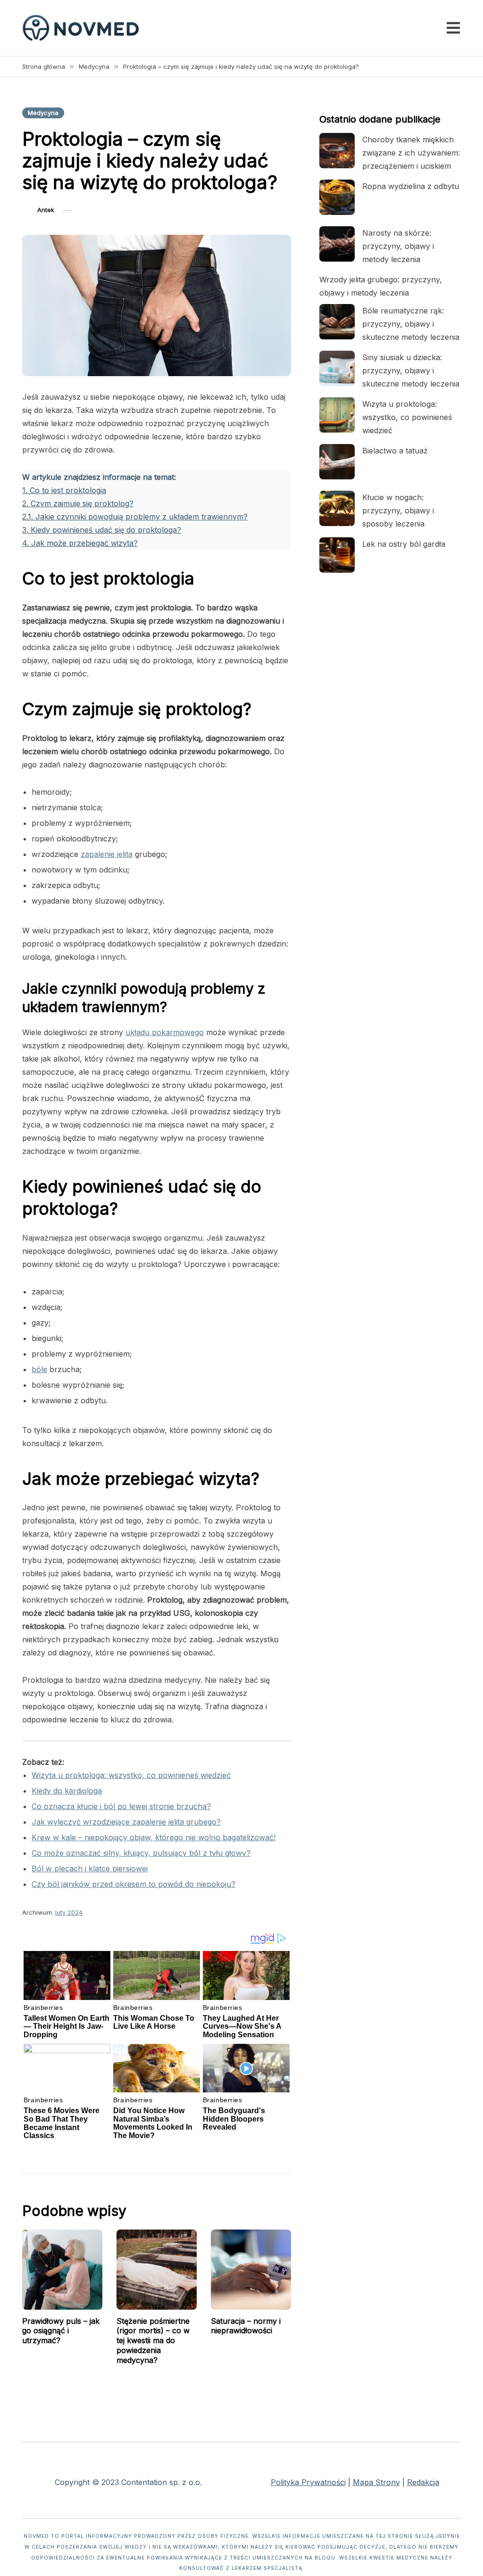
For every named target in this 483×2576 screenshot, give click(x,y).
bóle (39, 1369)
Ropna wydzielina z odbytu (411, 186)
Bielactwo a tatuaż (395, 451)
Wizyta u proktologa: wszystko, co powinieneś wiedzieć (131, 1775)
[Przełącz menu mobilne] (453, 28)
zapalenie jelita (107, 854)
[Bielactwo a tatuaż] (337, 462)
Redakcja (423, 2482)
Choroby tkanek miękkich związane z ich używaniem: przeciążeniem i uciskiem (411, 153)
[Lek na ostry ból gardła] (337, 555)
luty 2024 (69, 1912)
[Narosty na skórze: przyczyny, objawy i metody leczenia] (337, 244)
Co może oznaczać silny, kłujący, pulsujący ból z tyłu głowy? (141, 1853)
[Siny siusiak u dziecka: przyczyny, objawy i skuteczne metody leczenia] (337, 368)
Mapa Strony (376, 2482)
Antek (46, 210)
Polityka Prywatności (308, 2482)
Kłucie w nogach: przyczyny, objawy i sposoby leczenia (398, 510)
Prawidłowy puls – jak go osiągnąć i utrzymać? (61, 2331)
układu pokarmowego (165, 1032)
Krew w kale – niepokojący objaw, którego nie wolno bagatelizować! (154, 1837)
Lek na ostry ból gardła (404, 544)
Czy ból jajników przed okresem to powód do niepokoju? (133, 1884)
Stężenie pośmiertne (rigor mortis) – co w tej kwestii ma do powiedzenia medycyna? (153, 2341)
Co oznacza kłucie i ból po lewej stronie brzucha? (121, 1806)
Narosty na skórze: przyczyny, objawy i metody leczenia (398, 246)
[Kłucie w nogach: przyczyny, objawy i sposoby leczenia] (337, 508)
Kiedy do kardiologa (67, 1791)
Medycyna (43, 113)
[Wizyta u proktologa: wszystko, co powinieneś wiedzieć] (337, 415)
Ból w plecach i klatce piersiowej (90, 1868)
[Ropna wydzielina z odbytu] (337, 197)
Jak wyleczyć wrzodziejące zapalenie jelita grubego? (126, 1822)
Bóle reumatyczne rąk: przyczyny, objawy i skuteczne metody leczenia (411, 324)
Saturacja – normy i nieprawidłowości (246, 2326)
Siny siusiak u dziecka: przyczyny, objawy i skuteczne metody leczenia (411, 370)
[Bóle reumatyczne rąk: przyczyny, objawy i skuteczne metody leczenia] (337, 322)
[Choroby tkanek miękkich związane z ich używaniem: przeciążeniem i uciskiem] (337, 151)
